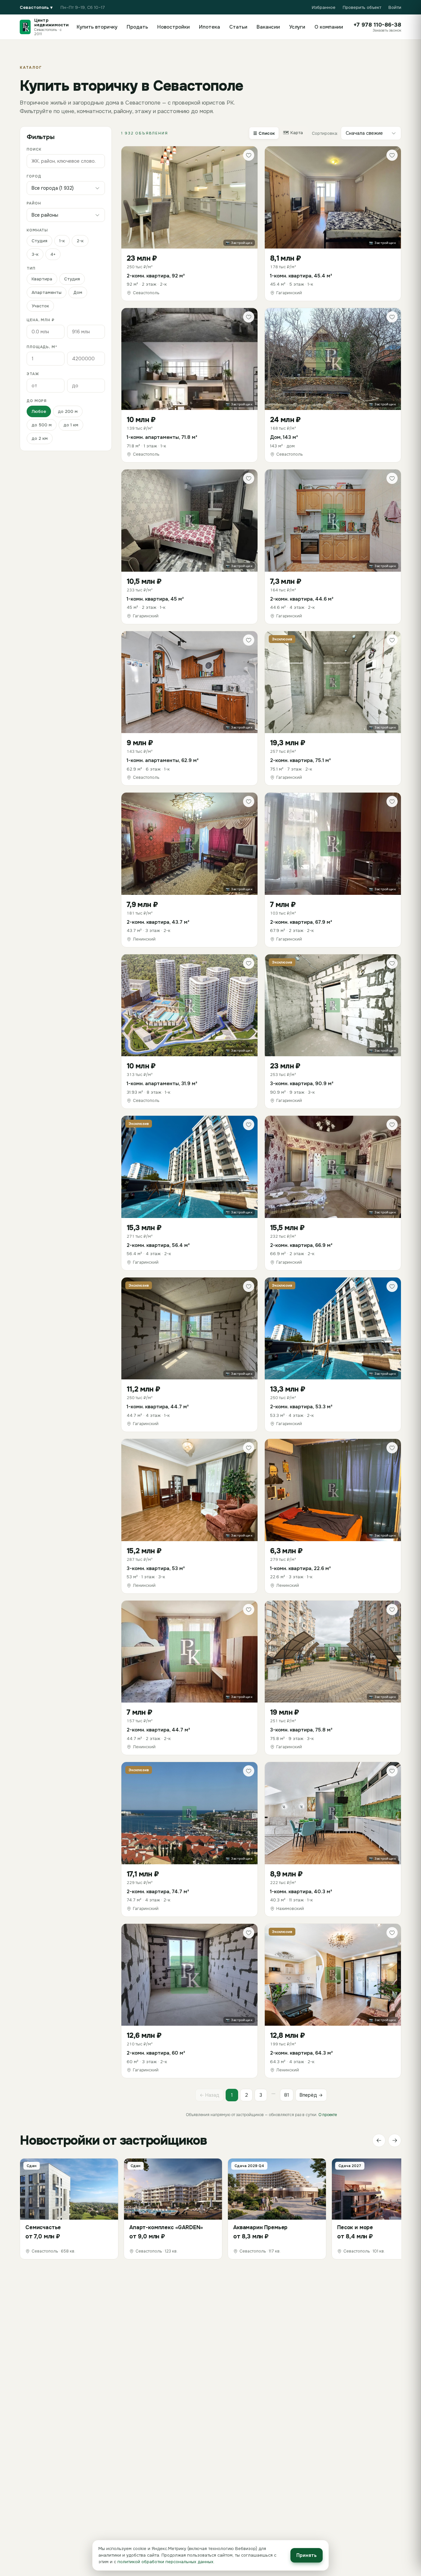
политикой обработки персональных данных (165, 2562)
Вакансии (268, 27)
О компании (329, 27)
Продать (137, 27)
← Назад (210, 2095)
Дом (78, 292)
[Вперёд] (395, 2140)
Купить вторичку (97, 27)
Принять (307, 2555)
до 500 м (42, 425)
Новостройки (173, 27)
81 (287, 2095)
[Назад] (379, 2140)
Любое (39, 411)
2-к (80, 241)
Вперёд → (311, 2095)
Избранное (324, 7)
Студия (39, 241)
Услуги (297, 27)
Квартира (42, 279)
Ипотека (210, 27)
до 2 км (40, 438)
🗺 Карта (293, 133)
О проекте (328, 2115)
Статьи (238, 27)
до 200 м (68, 411)
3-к (35, 254)
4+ (53, 254)
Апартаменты (47, 292)
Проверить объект (362, 7)
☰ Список (264, 133)
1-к (62, 241)
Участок (40, 306)
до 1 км (71, 425)
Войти (395, 7)
